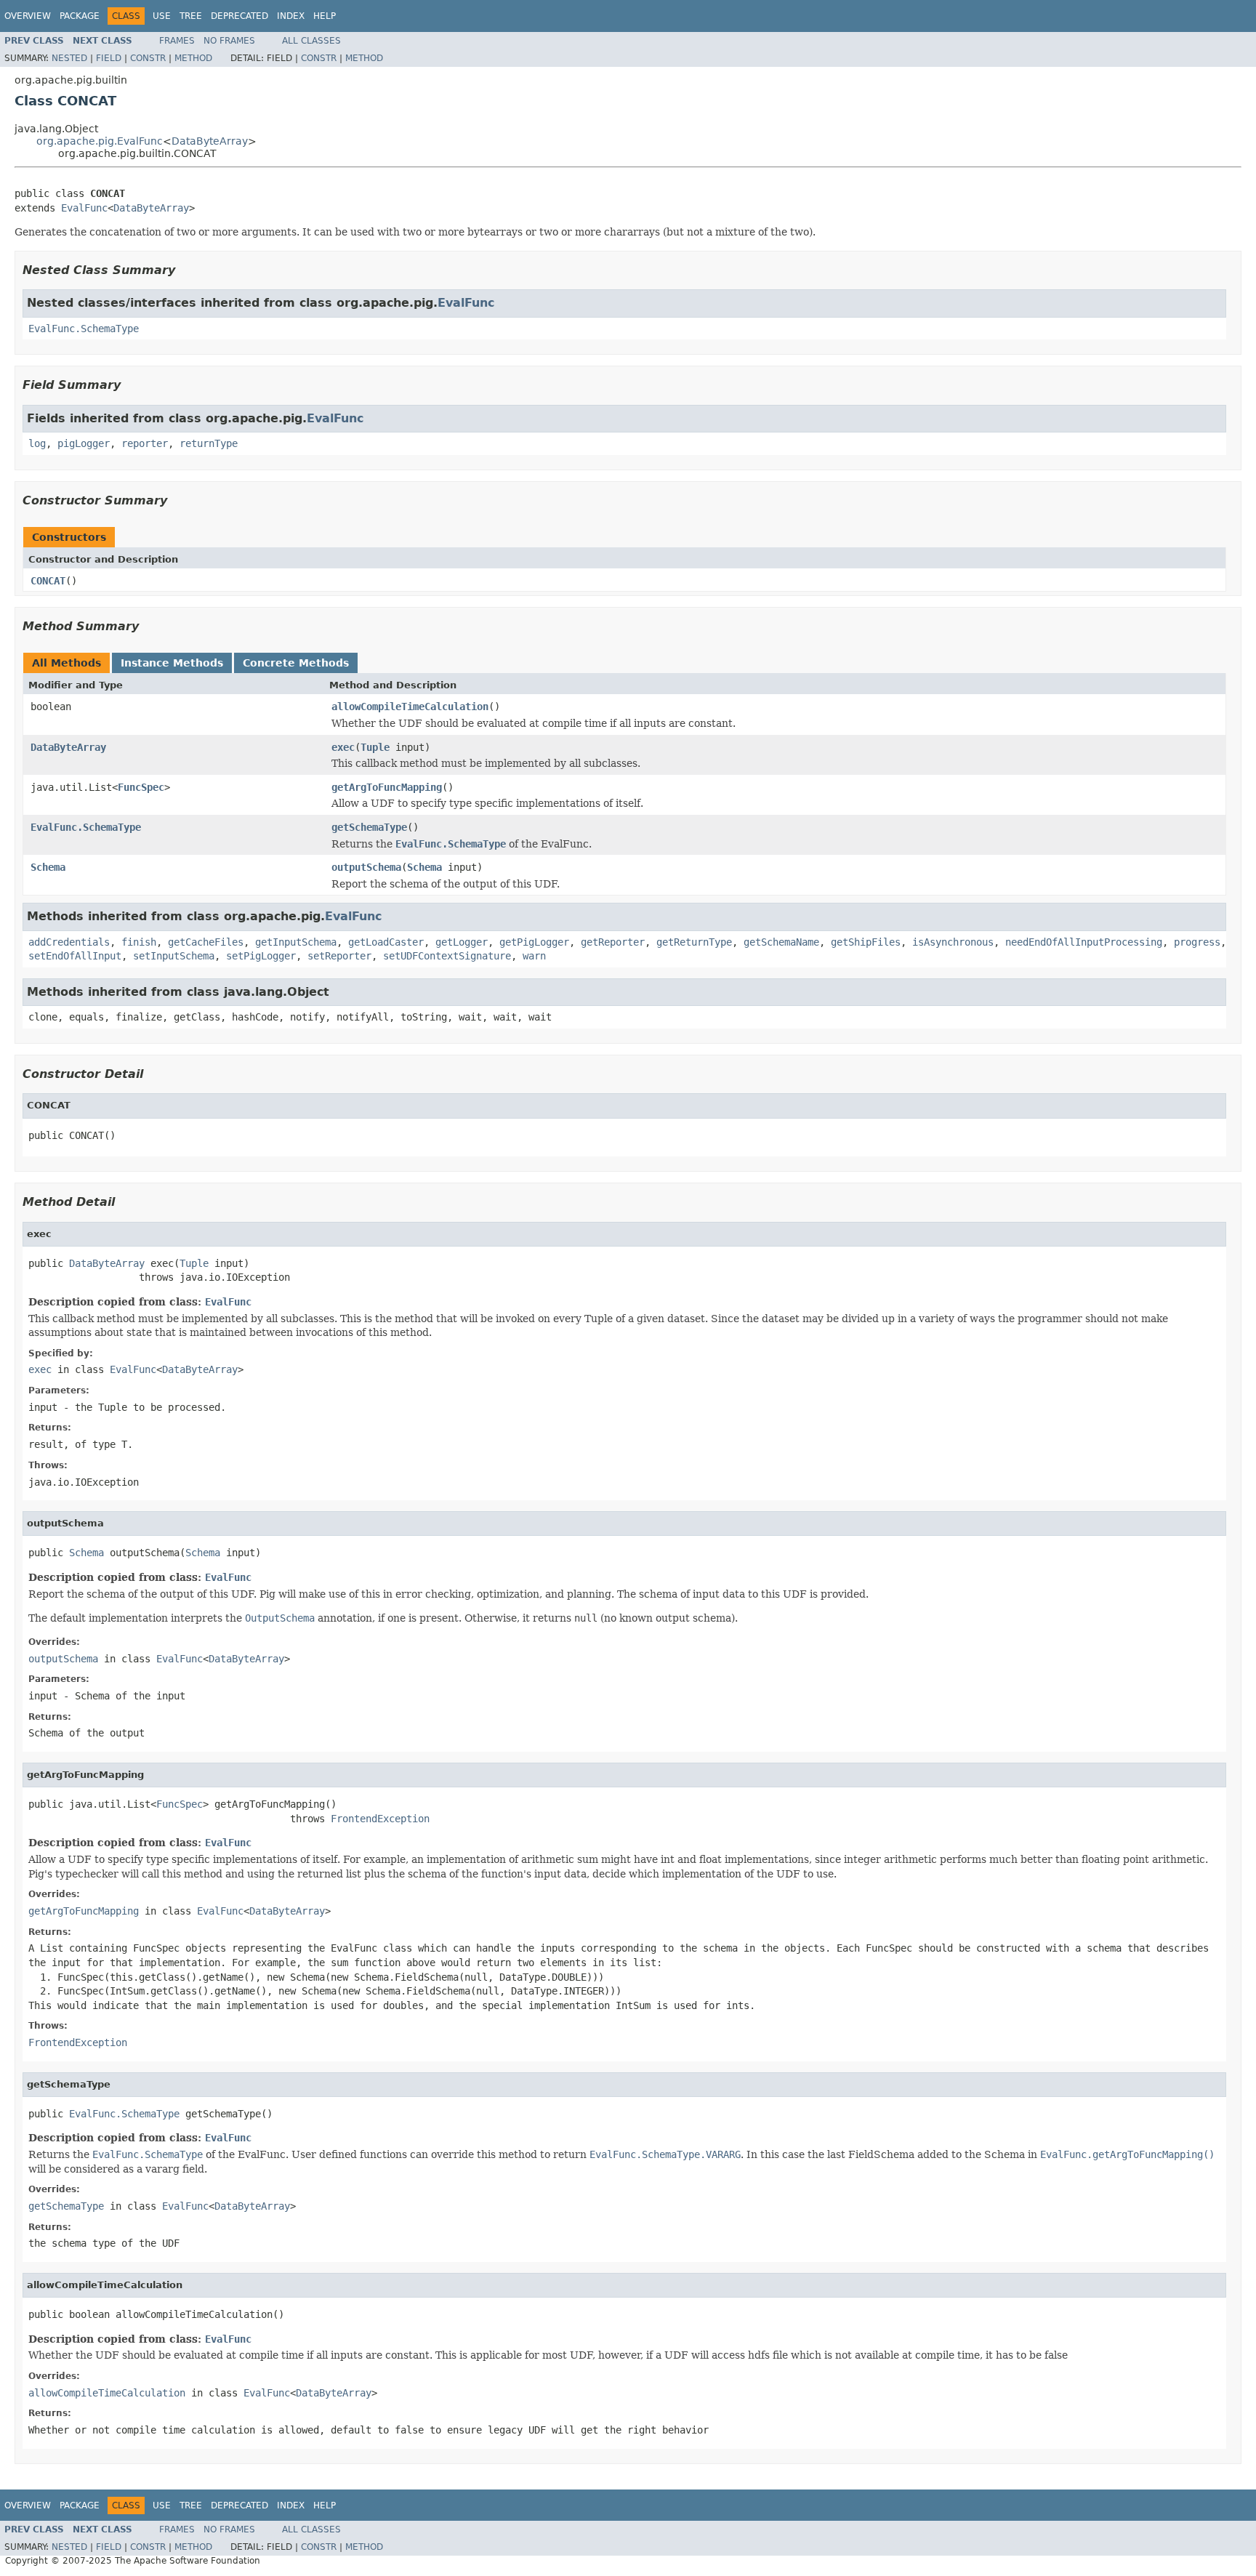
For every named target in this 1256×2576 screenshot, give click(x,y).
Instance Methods (172, 663)
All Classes (311, 41)
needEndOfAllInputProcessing (1084, 942)
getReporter (613, 942)
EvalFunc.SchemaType (84, 329)
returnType (209, 443)
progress (1197, 942)
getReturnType (694, 942)
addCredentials (69, 942)
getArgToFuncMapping (387, 787)
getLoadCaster (386, 942)
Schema (48, 867)
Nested (69, 58)
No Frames (229, 41)
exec (343, 747)
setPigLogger (261, 956)
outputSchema (366, 867)
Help (325, 16)
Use (162, 16)
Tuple (375, 747)
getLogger (462, 942)
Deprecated (239, 16)
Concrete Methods (296, 663)
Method (193, 58)
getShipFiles (866, 942)
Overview (28, 16)
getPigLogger (534, 942)
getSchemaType (369, 827)
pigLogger (84, 443)
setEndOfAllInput (75, 956)
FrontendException (380, 1819)
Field (109, 58)
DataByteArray (210, 141)
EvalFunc (84, 208)
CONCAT (48, 581)
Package (80, 16)
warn (534, 956)
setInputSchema (174, 956)
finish (139, 942)
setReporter (339, 956)
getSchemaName (781, 942)
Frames (177, 41)
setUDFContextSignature (447, 956)
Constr (148, 58)
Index (291, 16)
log (37, 443)
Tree (191, 16)
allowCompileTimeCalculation (410, 707)
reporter (145, 443)
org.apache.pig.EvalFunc (100, 141)
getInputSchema (296, 942)
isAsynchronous (953, 942)
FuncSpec (141, 787)
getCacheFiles (206, 942)
